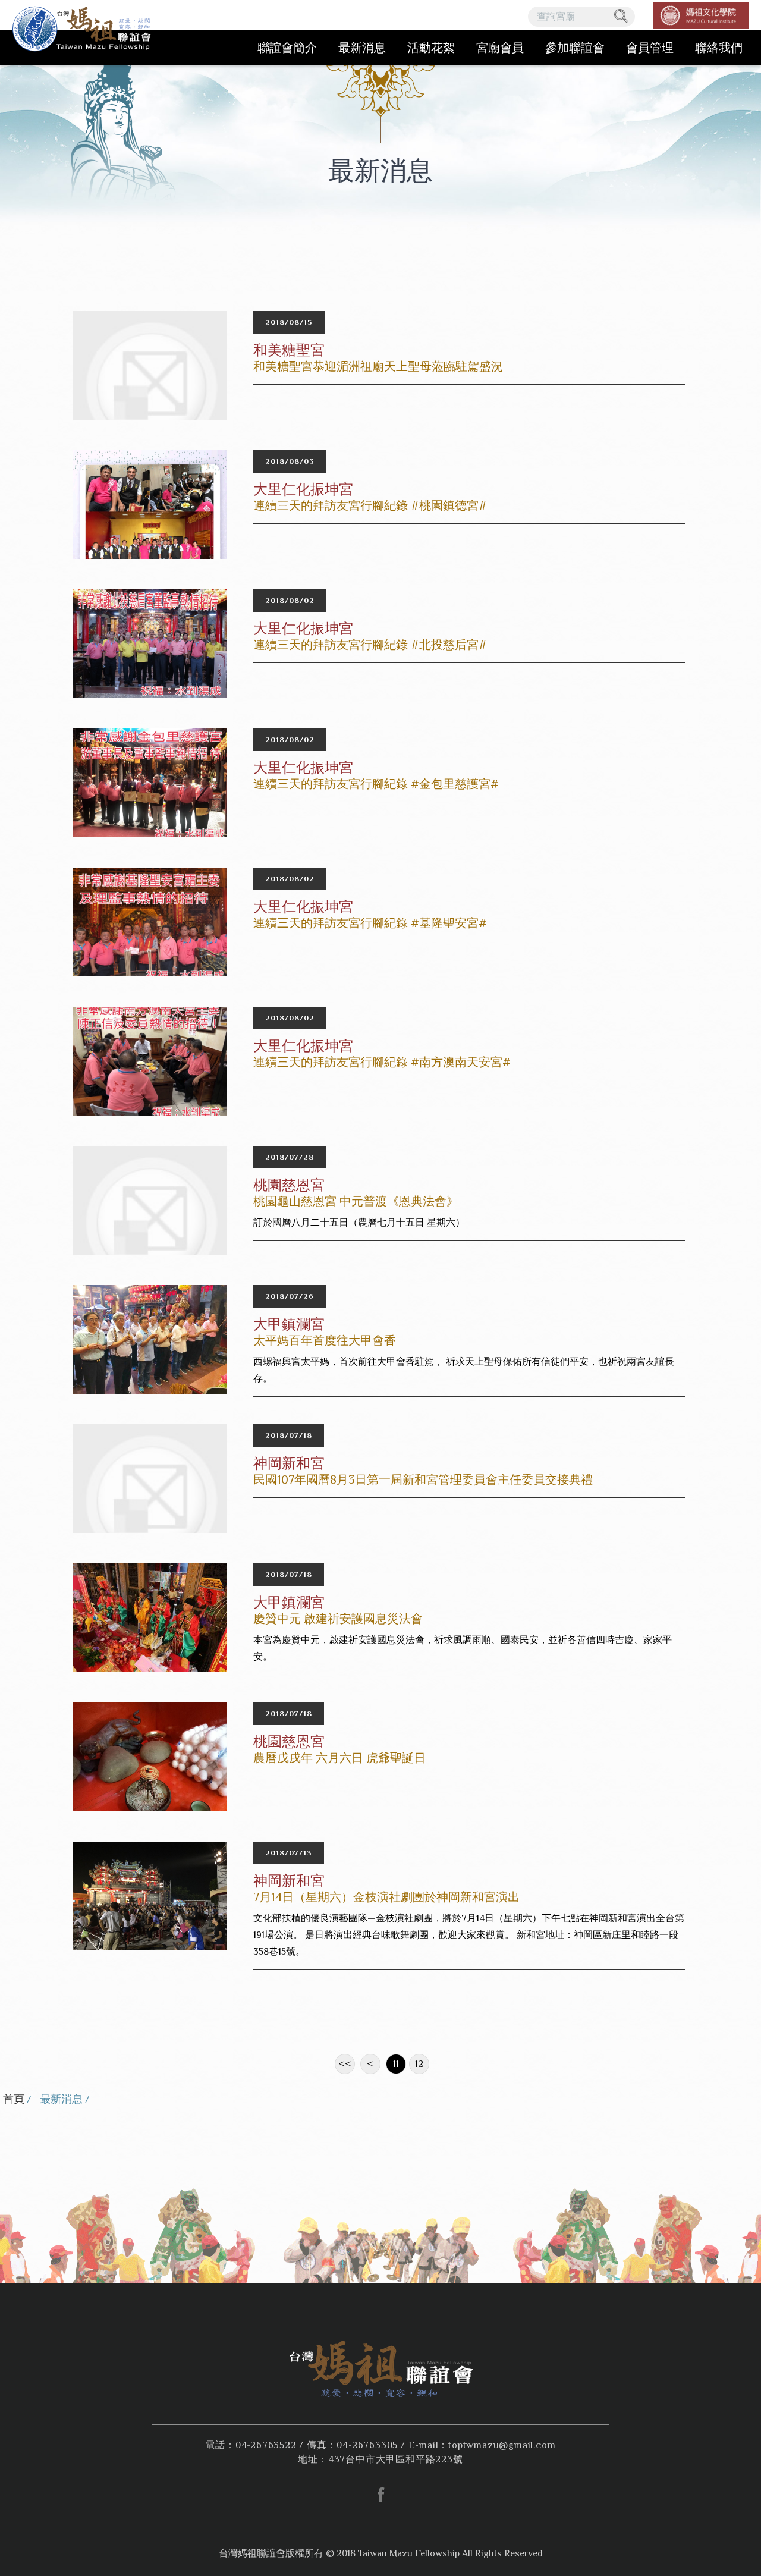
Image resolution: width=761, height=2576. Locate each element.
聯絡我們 (719, 48)
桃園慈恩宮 (289, 1185)
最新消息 (362, 48)
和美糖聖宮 (289, 350)
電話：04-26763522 (251, 2445)
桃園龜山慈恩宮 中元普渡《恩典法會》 (356, 1201)
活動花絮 (431, 48)
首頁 (14, 2099)
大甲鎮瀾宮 (289, 1324)
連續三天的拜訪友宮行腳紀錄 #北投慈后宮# (370, 645)
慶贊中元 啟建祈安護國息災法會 (338, 1619)
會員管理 (650, 48)
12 (419, 2064)
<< (345, 2064)
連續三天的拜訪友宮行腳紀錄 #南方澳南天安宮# (382, 1062)
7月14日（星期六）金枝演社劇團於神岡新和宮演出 (386, 1897)
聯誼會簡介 (287, 48)
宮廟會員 (500, 48)
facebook (380, 2495)
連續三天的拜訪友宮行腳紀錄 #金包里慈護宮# (376, 784)
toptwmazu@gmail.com (502, 2445)
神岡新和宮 (289, 1463)
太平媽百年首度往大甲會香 (325, 1340)
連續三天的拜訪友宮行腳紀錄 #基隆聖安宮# (370, 923)
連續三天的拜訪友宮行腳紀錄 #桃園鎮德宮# (370, 505)
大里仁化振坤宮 (303, 489)
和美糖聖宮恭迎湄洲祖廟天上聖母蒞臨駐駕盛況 (378, 366)
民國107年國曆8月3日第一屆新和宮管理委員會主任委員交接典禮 (423, 1479)
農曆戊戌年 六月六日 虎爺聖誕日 (339, 1758)
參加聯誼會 (575, 48)
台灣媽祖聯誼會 (84, 33)
